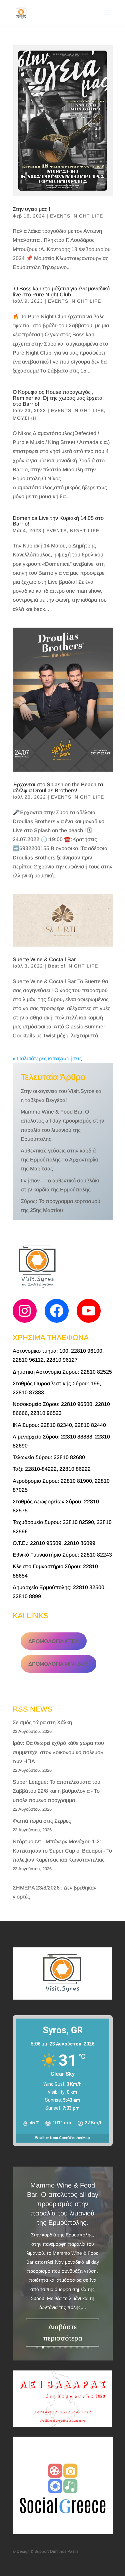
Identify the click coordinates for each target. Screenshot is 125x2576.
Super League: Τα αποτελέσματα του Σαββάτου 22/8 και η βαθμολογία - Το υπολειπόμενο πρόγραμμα (56, 1791)
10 (88, 2347)
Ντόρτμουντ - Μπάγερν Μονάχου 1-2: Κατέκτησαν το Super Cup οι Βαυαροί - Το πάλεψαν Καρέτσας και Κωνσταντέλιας (62, 1850)
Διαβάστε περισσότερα (63, 2333)
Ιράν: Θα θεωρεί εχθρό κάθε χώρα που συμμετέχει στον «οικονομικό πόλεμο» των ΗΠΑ (58, 1752)
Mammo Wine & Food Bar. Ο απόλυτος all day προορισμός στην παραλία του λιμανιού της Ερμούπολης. (63, 2204)
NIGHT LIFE (88, 216)
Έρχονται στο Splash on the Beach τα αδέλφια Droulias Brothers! (58, 787)
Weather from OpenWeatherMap (62, 2138)
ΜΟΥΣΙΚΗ (25, 418)
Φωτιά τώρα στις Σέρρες (42, 1821)
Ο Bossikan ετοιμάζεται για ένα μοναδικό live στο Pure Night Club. (61, 292)
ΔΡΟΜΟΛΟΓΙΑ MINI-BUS (58, 1664)
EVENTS (60, 216)
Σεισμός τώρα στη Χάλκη (42, 1722)
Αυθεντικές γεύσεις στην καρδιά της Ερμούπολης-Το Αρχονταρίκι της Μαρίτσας (59, 1160)
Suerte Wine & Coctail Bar (44, 959)
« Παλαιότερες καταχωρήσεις (47, 1059)
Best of (57, 966)
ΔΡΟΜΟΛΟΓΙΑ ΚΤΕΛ (54, 1641)
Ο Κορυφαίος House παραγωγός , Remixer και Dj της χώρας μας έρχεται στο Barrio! (58, 398)
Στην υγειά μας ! (31, 209)
